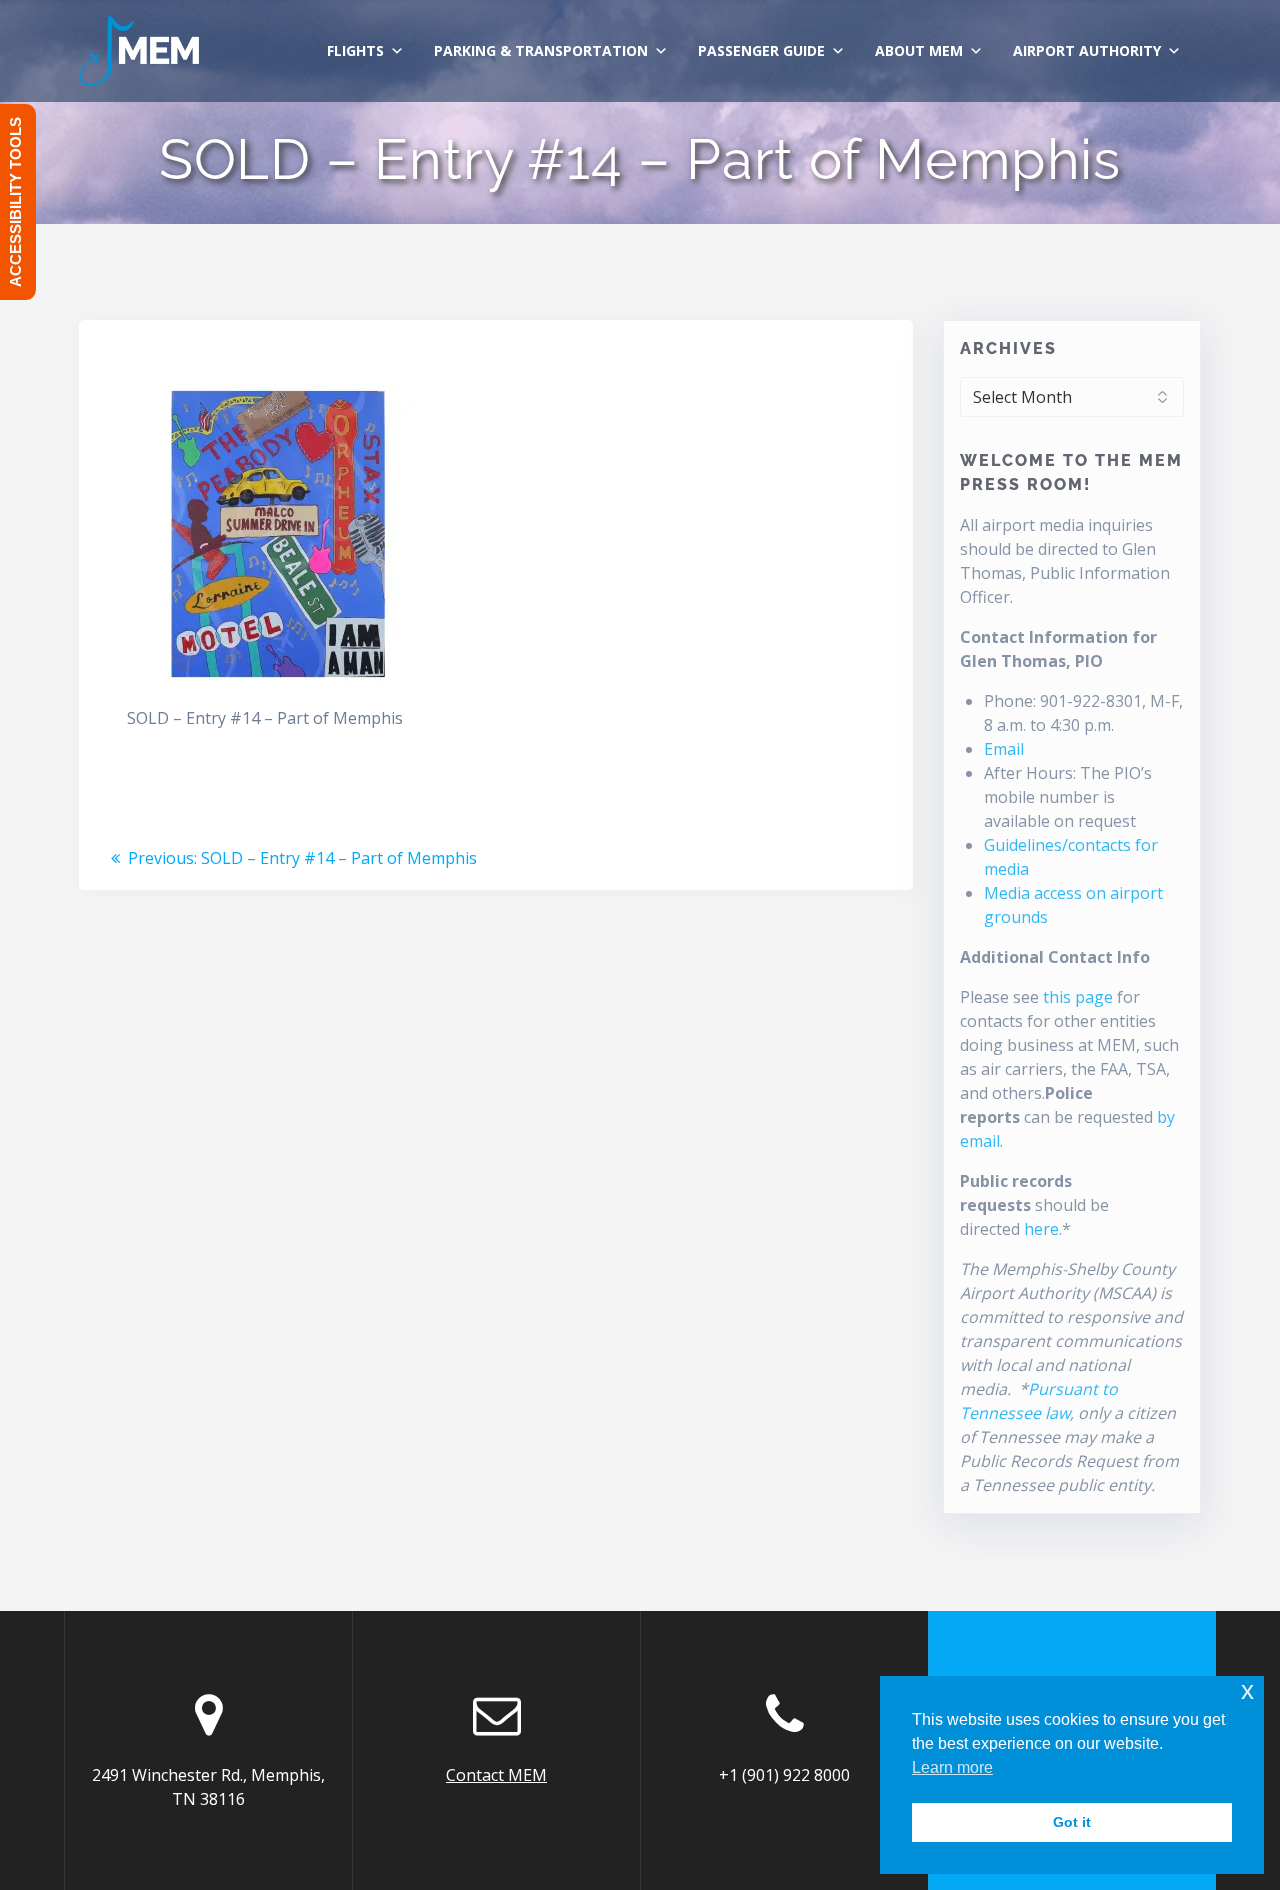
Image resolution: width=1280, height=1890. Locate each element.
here (1041, 1229)
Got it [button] (1072, 1822)
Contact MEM (496, 1775)
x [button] (1247, 1690)
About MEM (919, 50)
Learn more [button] (952, 1767)
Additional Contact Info (1055, 957)
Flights (355, 50)
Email (1004, 749)
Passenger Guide (761, 50)
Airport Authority (1087, 50)
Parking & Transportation (541, 50)
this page (1078, 997)
